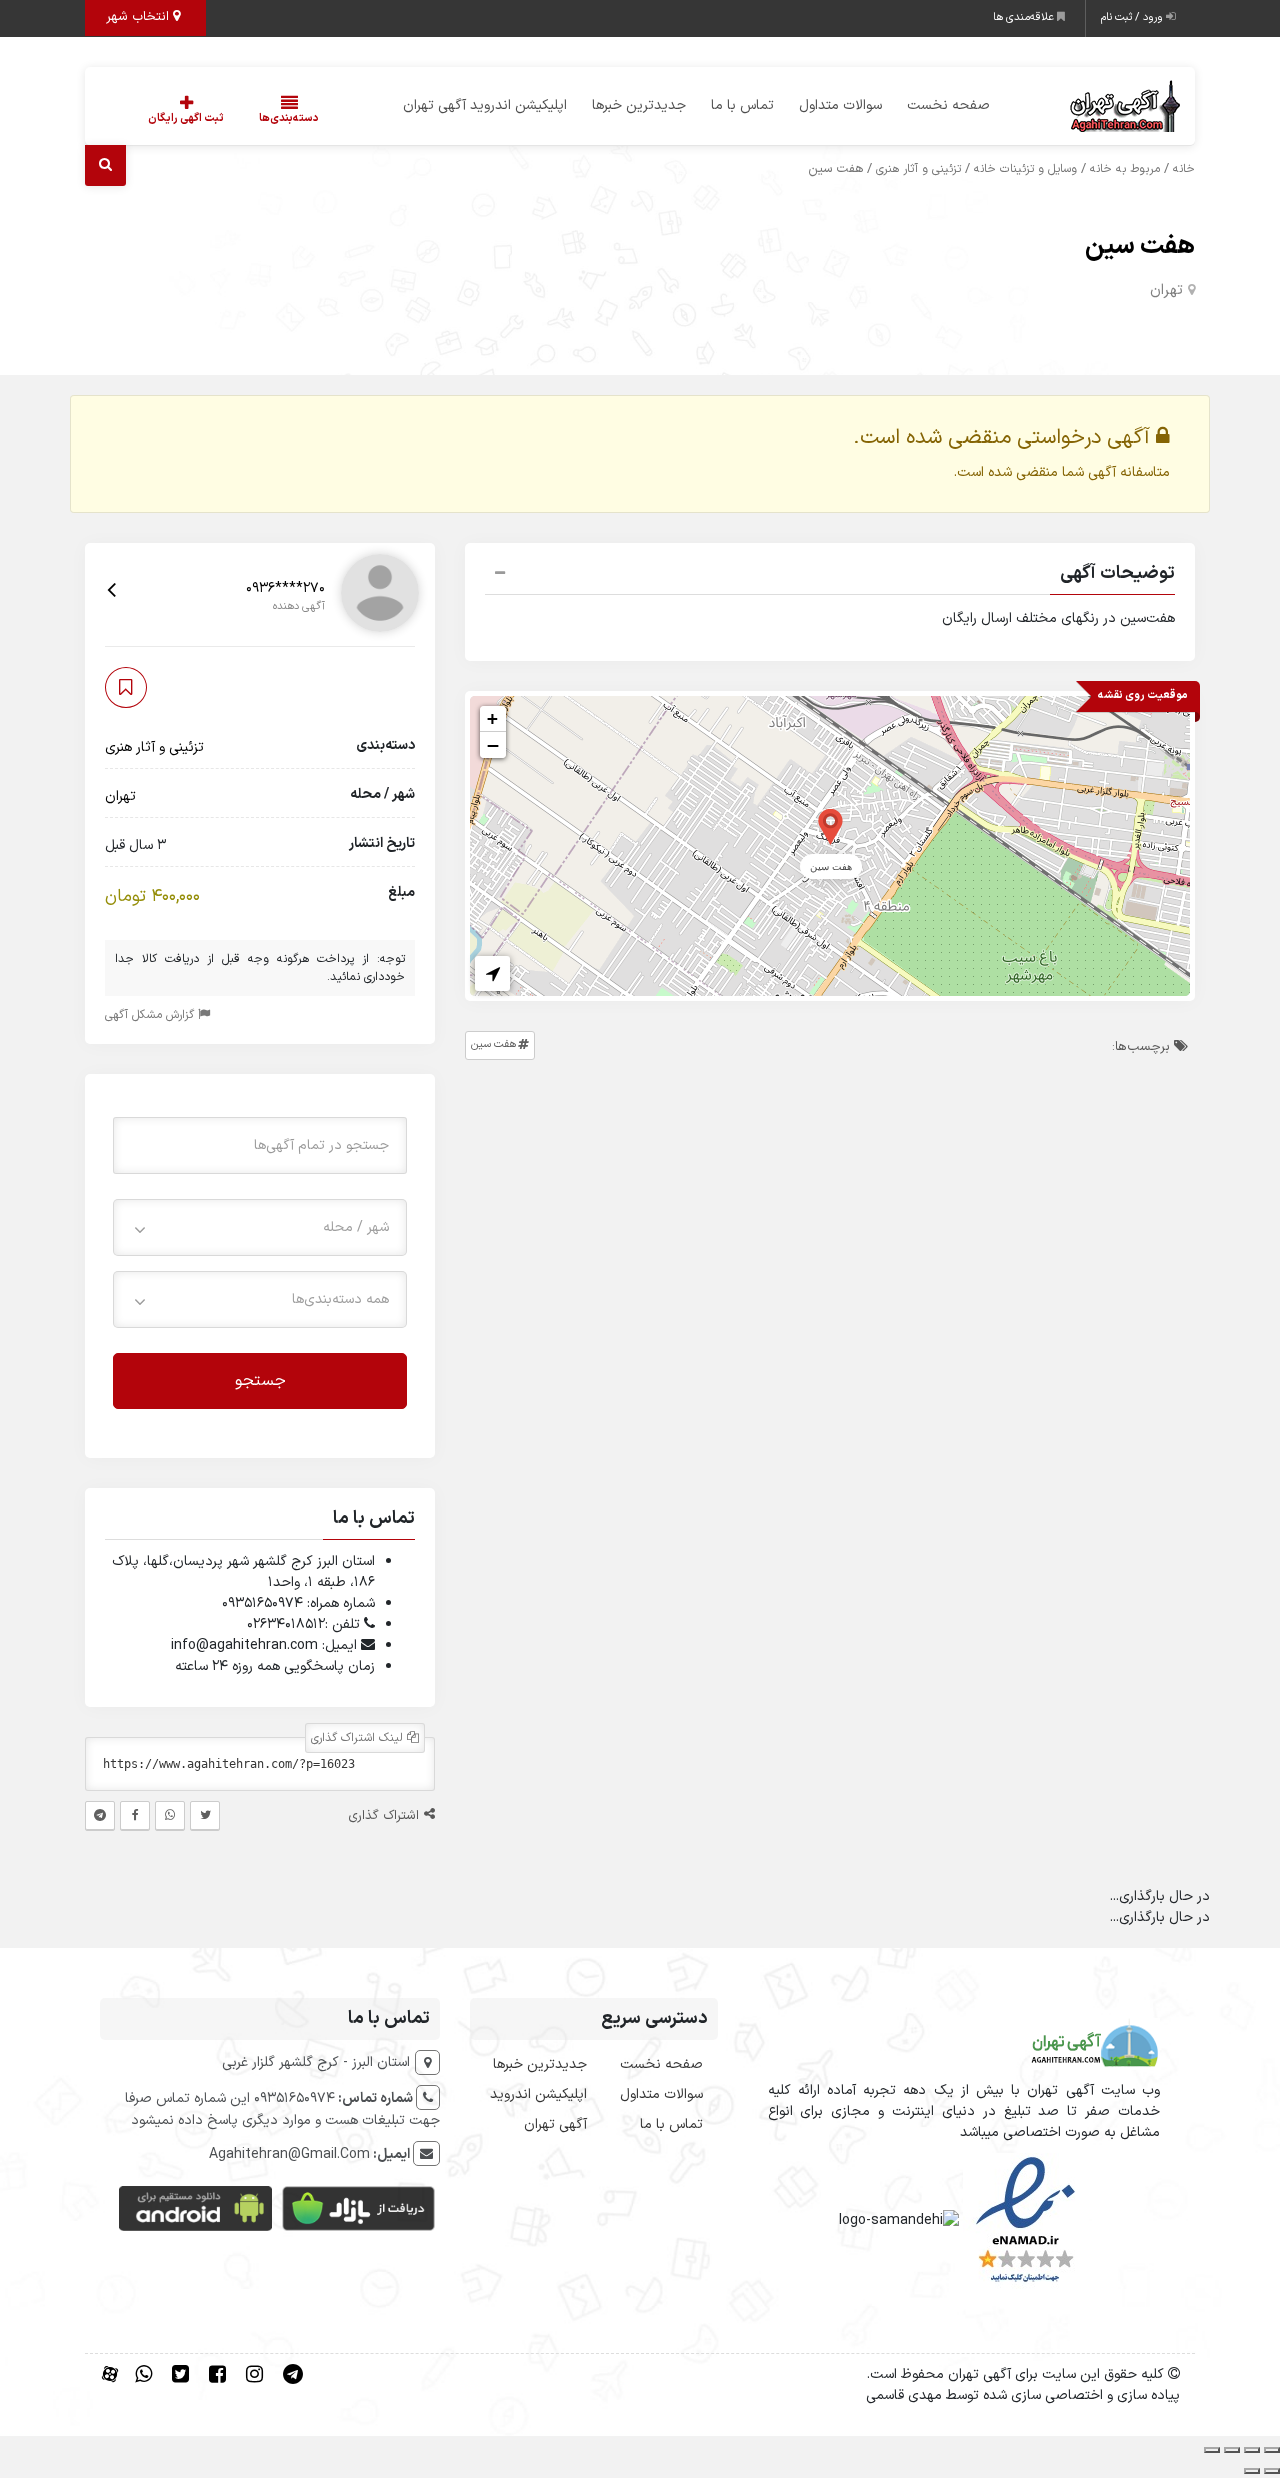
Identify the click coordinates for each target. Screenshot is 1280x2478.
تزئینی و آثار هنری (918, 169)
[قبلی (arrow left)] (1272, 2471)
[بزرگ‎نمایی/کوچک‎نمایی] (1272, 2450)
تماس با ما (742, 105)
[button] (830, 576)
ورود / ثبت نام (1133, 17)
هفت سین (1140, 246)
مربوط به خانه (1125, 169)
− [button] (493, 745)
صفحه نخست (948, 105)
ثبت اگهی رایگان (186, 118)
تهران (1166, 290)
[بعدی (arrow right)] (1252, 2471)
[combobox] (260, 1226)
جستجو (260, 1380)
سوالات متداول (840, 105)
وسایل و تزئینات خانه (1025, 169)
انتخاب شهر (139, 17)
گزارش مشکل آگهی (151, 1014)
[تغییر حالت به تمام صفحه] (1252, 2450)
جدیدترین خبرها (639, 105)
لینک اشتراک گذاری (359, 1738)
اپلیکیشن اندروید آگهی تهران (485, 105)
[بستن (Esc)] (1212, 2450)
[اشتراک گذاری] (1232, 2450)
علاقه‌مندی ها (1025, 17)
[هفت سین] (830, 825)
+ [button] (492, 718)
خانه (1184, 169)
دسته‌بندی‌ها (289, 118)
